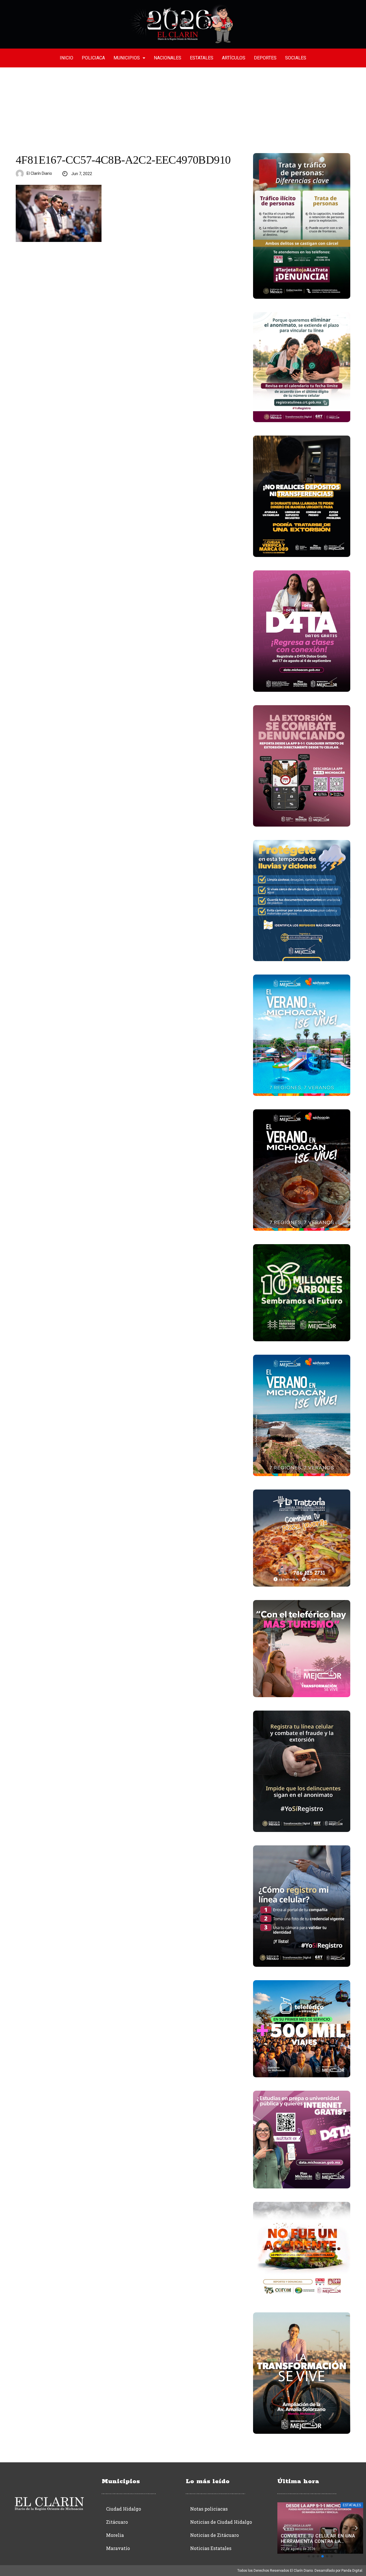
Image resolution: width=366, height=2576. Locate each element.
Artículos (234, 58)
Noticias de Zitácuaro (214, 2535)
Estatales (202, 58)
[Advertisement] (183, 110)
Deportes (265, 58)
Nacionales (168, 58)
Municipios (127, 58)
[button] (309, 2556)
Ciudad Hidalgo (124, 2509)
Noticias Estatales (211, 2548)
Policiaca (93, 58)
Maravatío (118, 2548)
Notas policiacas (209, 2509)
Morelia (115, 2535)
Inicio (66, 58)
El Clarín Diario (39, 173)
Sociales (296, 58)
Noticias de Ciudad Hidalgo (221, 2522)
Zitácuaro (117, 2522)
